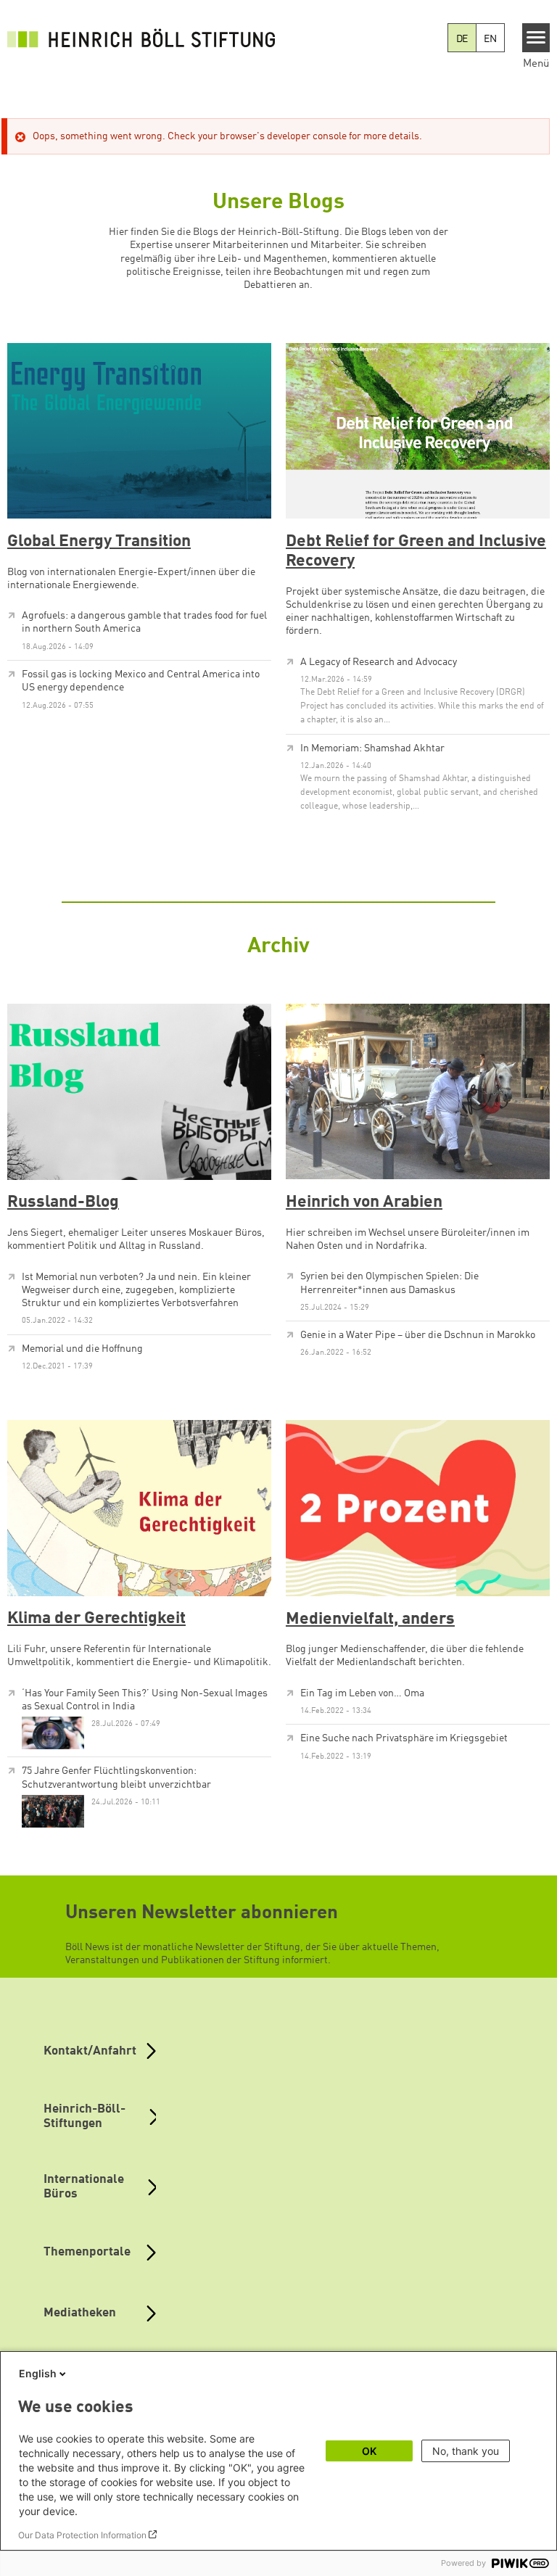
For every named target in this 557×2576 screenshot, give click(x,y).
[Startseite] (145, 38)
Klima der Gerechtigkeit (96, 1619)
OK (369, 2451)
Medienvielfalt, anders (370, 1619)
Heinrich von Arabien (364, 1202)
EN (490, 39)
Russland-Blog (63, 1202)
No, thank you (466, 2451)
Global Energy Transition (99, 542)
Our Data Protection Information (82, 2535)
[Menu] (536, 38)
